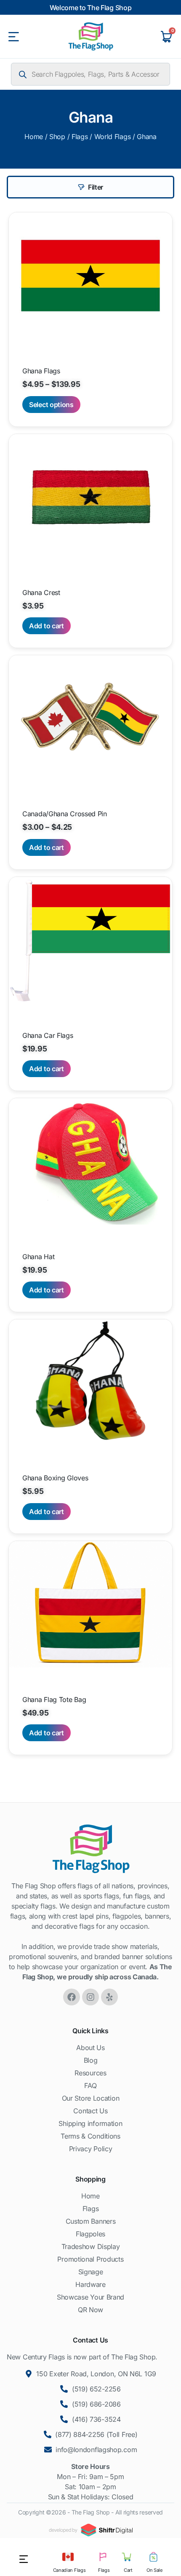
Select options (51, 405)
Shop (57, 137)
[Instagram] (90, 1997)
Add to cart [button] (47, 626)
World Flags (113, 137)
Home (34, 137)
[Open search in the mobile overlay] (90, 74)
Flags (80, 137)
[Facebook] (72, 1997)
